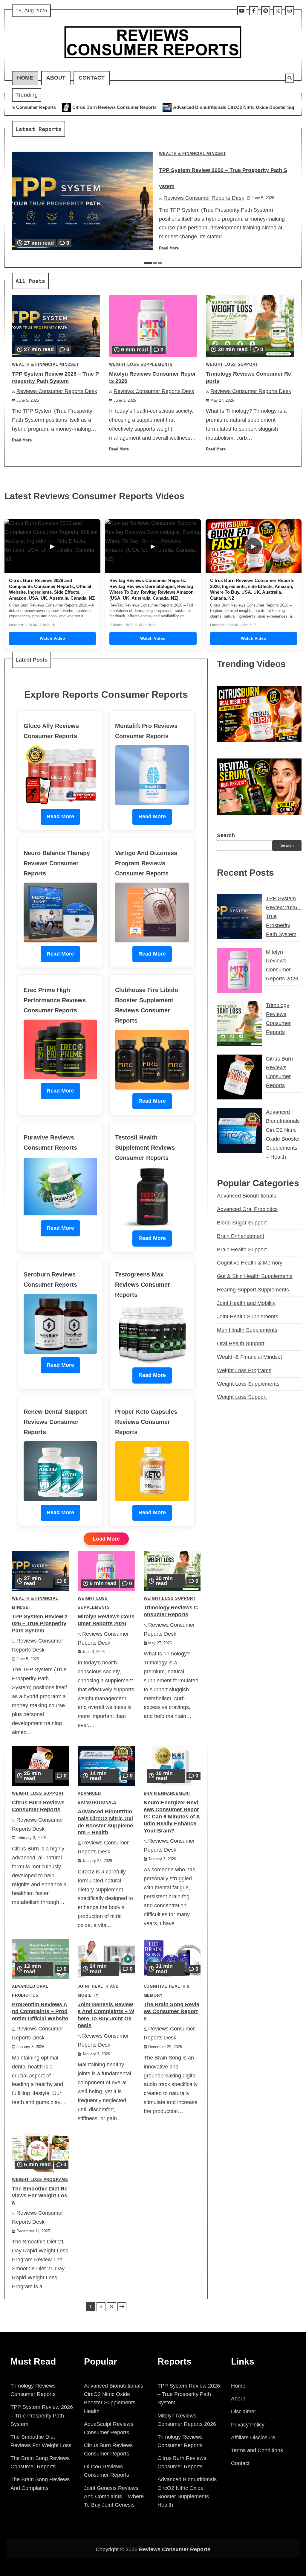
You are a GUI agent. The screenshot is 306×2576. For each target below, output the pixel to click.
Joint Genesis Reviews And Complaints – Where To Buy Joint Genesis (114, 2496)
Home (25, 78)
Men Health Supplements (247, 1330)
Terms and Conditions (257, 2450)
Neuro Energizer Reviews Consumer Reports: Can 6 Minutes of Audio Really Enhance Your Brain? (172, 1817)
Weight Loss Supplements (141, 365)
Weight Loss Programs (40, 2180)
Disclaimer (244, 2412)
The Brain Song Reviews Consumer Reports (172, 2011)
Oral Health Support (241, 1343)
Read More (169, 248)
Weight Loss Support (232, 365)
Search (226, 835)
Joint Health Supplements (248, 1317)
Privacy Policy (248, 2425)
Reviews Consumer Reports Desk (204, 198)
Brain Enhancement (167, 1794)
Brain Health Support (242, 1250)
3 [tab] (160, 263)
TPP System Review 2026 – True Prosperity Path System (40, 1624)
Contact (92, 78)
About (56, 78)
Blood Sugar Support (242, 1223)
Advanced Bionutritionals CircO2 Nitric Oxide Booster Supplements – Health (136, 107)
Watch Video (52, 638)
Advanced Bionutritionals (247, 1196)
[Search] (290, 78)
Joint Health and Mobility (246, 1303)
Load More (106, 1539)
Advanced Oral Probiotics (247, 1209)
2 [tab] (155, 263)
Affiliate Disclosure (253, 2438)
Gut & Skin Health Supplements (255, 1276)
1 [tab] (148, 263)
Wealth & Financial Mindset (192, 154)
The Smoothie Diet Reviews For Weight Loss (40, 2196)
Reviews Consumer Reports (175, 2549)
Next (122, 2307)
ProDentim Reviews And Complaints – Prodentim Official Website (40, 2011)
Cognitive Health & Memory (250, 1263)
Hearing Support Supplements (253, 1290)
